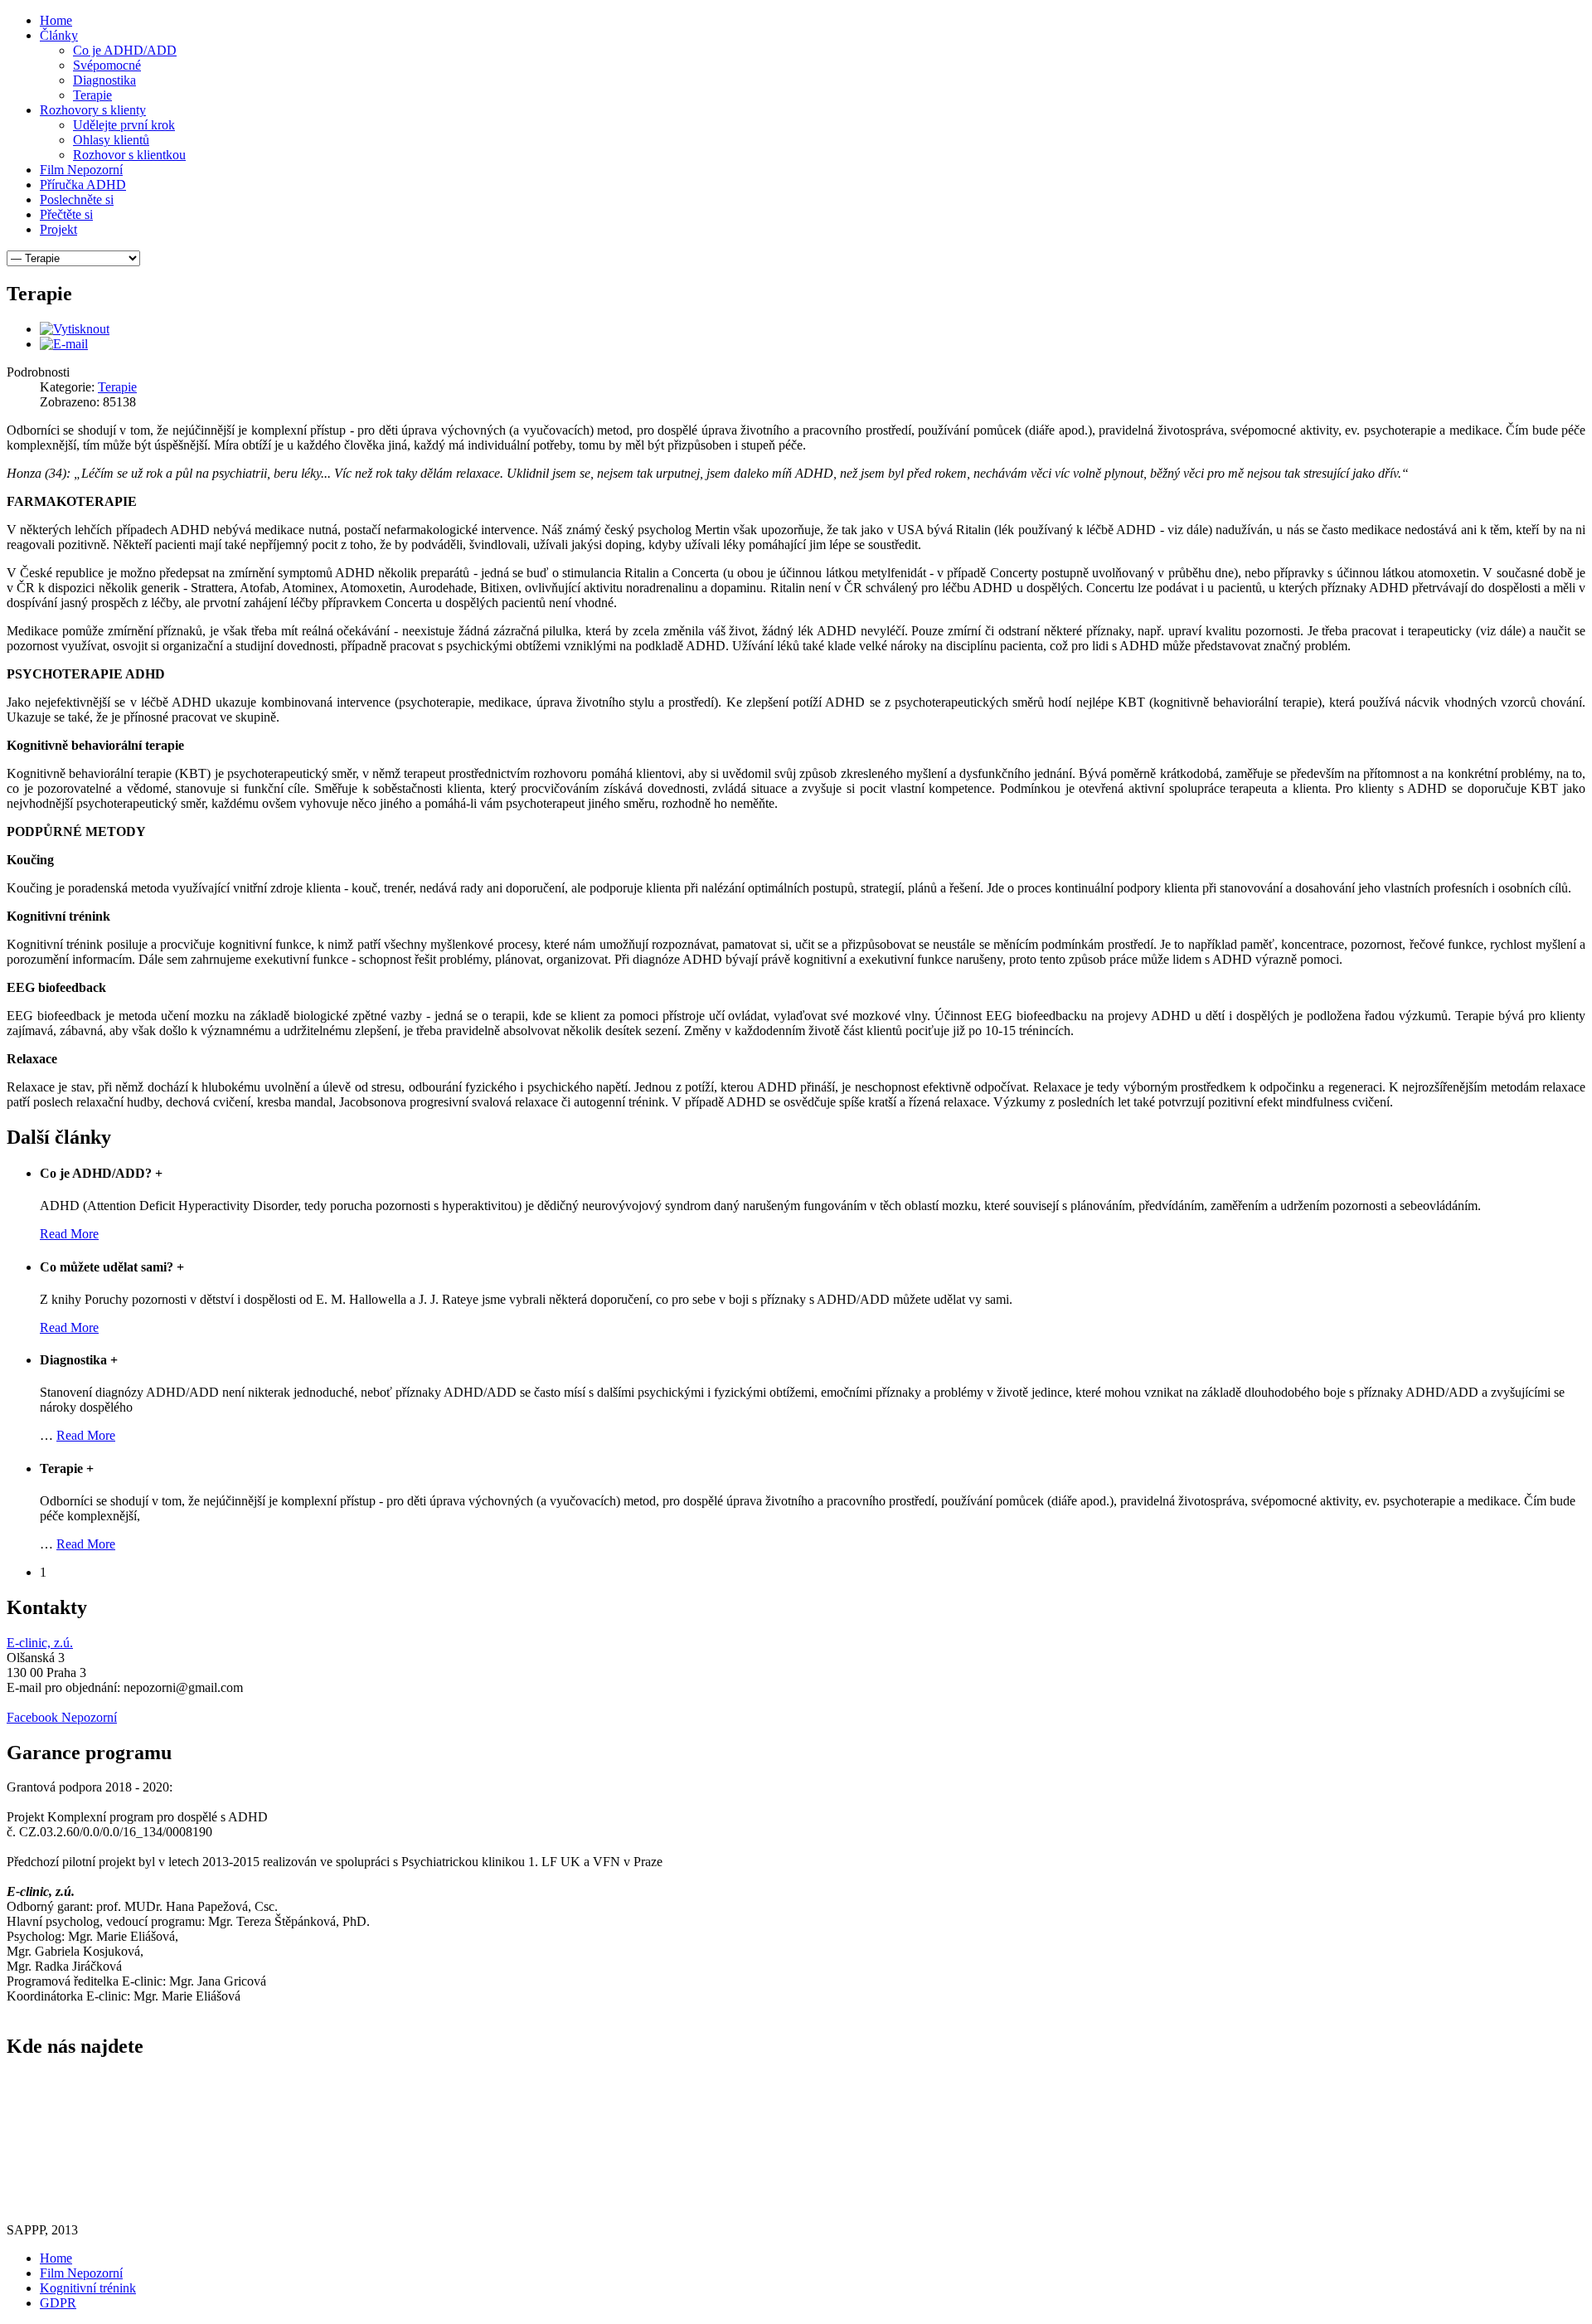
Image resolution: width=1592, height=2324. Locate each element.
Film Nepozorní (81, 2273)
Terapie (117, 387)
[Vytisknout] (75, 329)
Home (56, 2258)
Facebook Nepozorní (62, 1717)
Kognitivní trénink (88, 2288)
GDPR (58, 2303)
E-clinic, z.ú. (40, 1643)
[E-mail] (64, 344)
